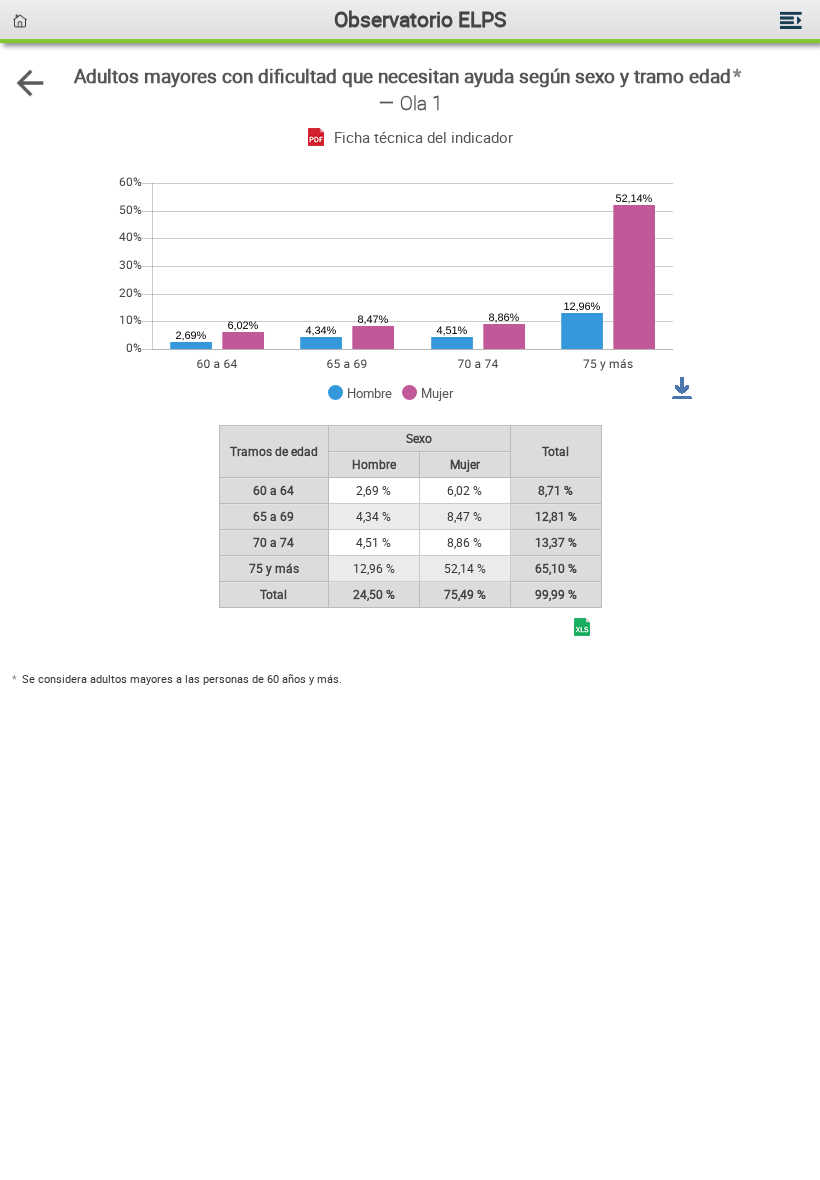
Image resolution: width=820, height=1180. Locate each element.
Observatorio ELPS (420, 18)
